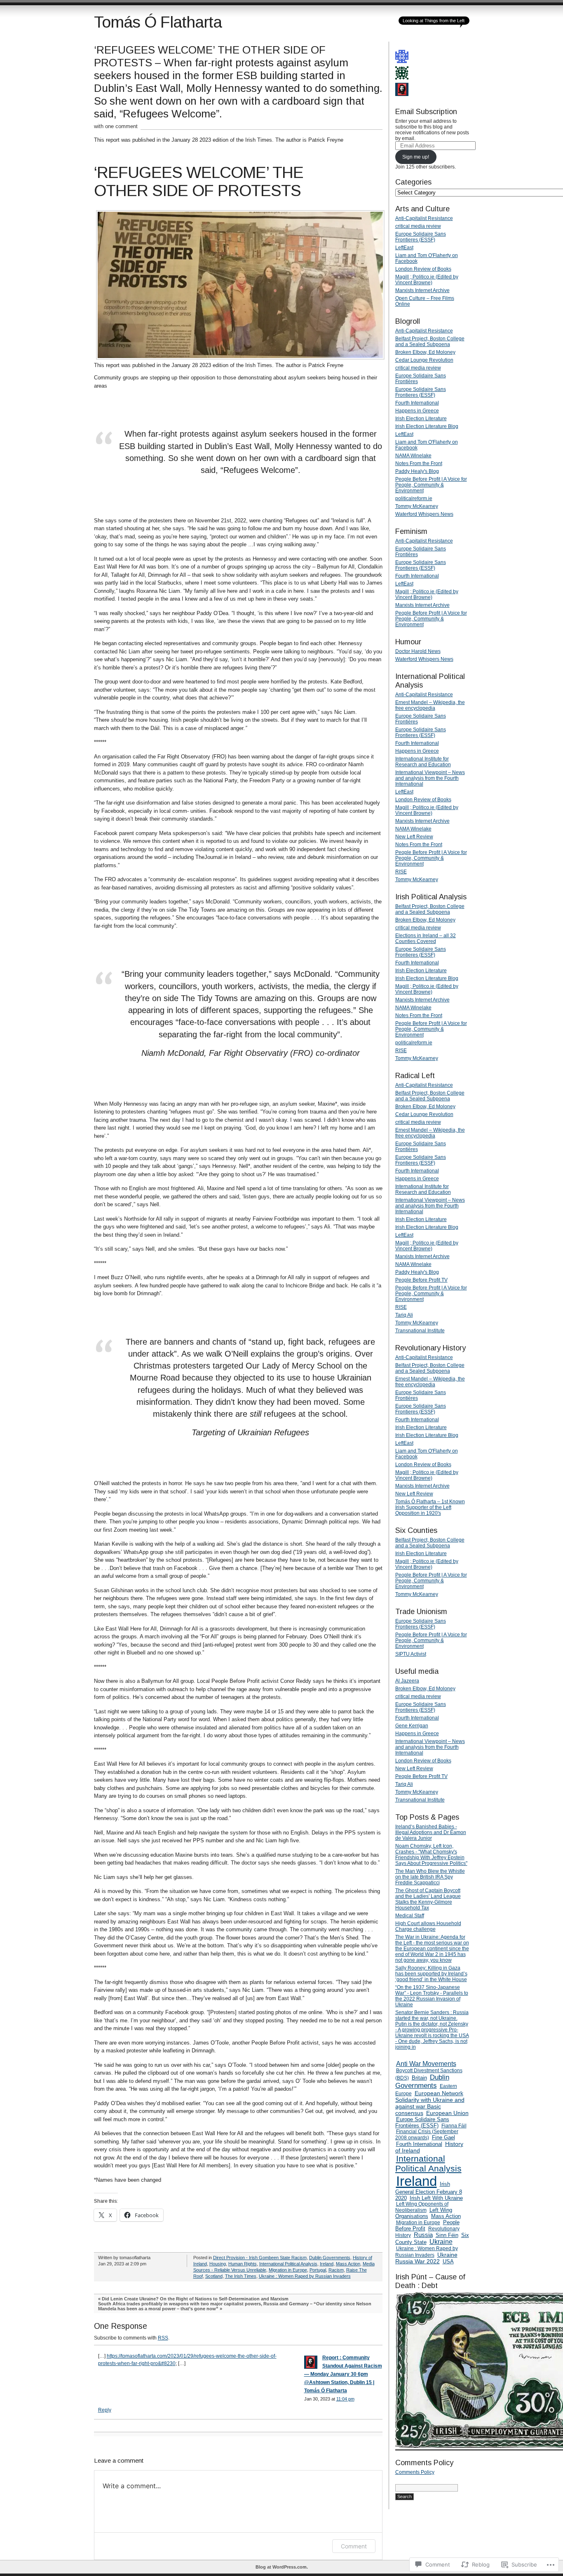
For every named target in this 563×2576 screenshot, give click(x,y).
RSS (163, 2338)
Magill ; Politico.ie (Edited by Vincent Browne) (427, 280)
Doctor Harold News (418, 651)
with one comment (116, 126)
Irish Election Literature (421, 419)
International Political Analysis (288, 2264)
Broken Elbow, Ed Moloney (425, 352)
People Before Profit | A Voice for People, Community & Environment (431, 485)
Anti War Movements (426, 2064)
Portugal (318, 2270)
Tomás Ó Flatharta (158, 22)
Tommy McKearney (417, 506)
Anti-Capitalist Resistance (424, 218)
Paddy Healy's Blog (417, 471)
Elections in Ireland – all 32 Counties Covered (426, 938)
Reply (105, 2410)
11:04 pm (345, 2399)
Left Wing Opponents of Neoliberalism (422, 2207)
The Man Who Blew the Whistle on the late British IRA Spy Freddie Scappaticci (430, 1877)
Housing (218, 2264)
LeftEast (404, 248)
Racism (336, 2270)
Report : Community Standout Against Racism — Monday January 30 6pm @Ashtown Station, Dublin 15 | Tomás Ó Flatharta (343, 2374)
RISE (401, 872)
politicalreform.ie (414, 498)
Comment (354, 2546)
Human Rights (243, 2264)
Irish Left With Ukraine (436, 2198)
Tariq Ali (404, 1315)
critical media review (418, 226)
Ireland (327, 2264)
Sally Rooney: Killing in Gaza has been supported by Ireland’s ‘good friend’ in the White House (431, 1974)
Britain (419, 2078)
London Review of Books (423, 269)
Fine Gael (443, 2137)
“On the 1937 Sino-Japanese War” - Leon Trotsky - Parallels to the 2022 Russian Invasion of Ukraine (432, 1996)
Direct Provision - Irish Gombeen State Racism (260, 2258)
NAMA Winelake (413, 456)
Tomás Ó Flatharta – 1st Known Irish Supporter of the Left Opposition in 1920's (430, 1507)
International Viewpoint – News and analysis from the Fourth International (430, 778)
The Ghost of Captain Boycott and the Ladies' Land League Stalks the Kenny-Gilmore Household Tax (428, 1899)
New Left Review (414, 837)
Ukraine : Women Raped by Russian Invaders (305, 2276)
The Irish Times (241, 2276)
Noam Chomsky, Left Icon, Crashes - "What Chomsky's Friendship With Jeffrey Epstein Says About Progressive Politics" (431, 1855)
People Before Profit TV (421, 1280)
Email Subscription (426, 112)
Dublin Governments (330, 2258)
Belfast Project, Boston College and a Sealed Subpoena (430, 342)
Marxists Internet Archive (422, 290)
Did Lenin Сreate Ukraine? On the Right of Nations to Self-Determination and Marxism (195, 2299)
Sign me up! (416, 157)
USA (448, 2261)
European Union (447, 2113)
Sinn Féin (447, 2235)
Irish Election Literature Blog (427, 426)
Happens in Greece (417, 411)
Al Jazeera (407, 1681)
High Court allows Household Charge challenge (428, 1926)
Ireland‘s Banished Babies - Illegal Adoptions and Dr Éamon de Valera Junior (431, 1832)
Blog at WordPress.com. (282, 2567)
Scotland (214, 2276)
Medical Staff (410, 1916)
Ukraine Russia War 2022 (426, 2258)
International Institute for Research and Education (423, 762)
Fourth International (417, 403)
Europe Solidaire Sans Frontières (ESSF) (422, 2122)
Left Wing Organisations (424, 2213)
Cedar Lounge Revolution (424, 360)
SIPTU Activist (411, 1654)
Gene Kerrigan (412, 1726)
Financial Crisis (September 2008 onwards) (427, 2135)
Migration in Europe (288, 2270)
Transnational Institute (420, 1331)
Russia (423, 2235)
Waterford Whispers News (424, 514)
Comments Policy (415, 2472)
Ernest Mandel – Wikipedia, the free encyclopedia (430, 705)
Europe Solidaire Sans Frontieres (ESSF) (421, 237)
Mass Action (348, 2264)
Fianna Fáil (454, 2126)
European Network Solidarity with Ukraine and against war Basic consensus (430, 2103)
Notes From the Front (419, 463)
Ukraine (441, 2242)
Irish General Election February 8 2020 (429, 2191)
